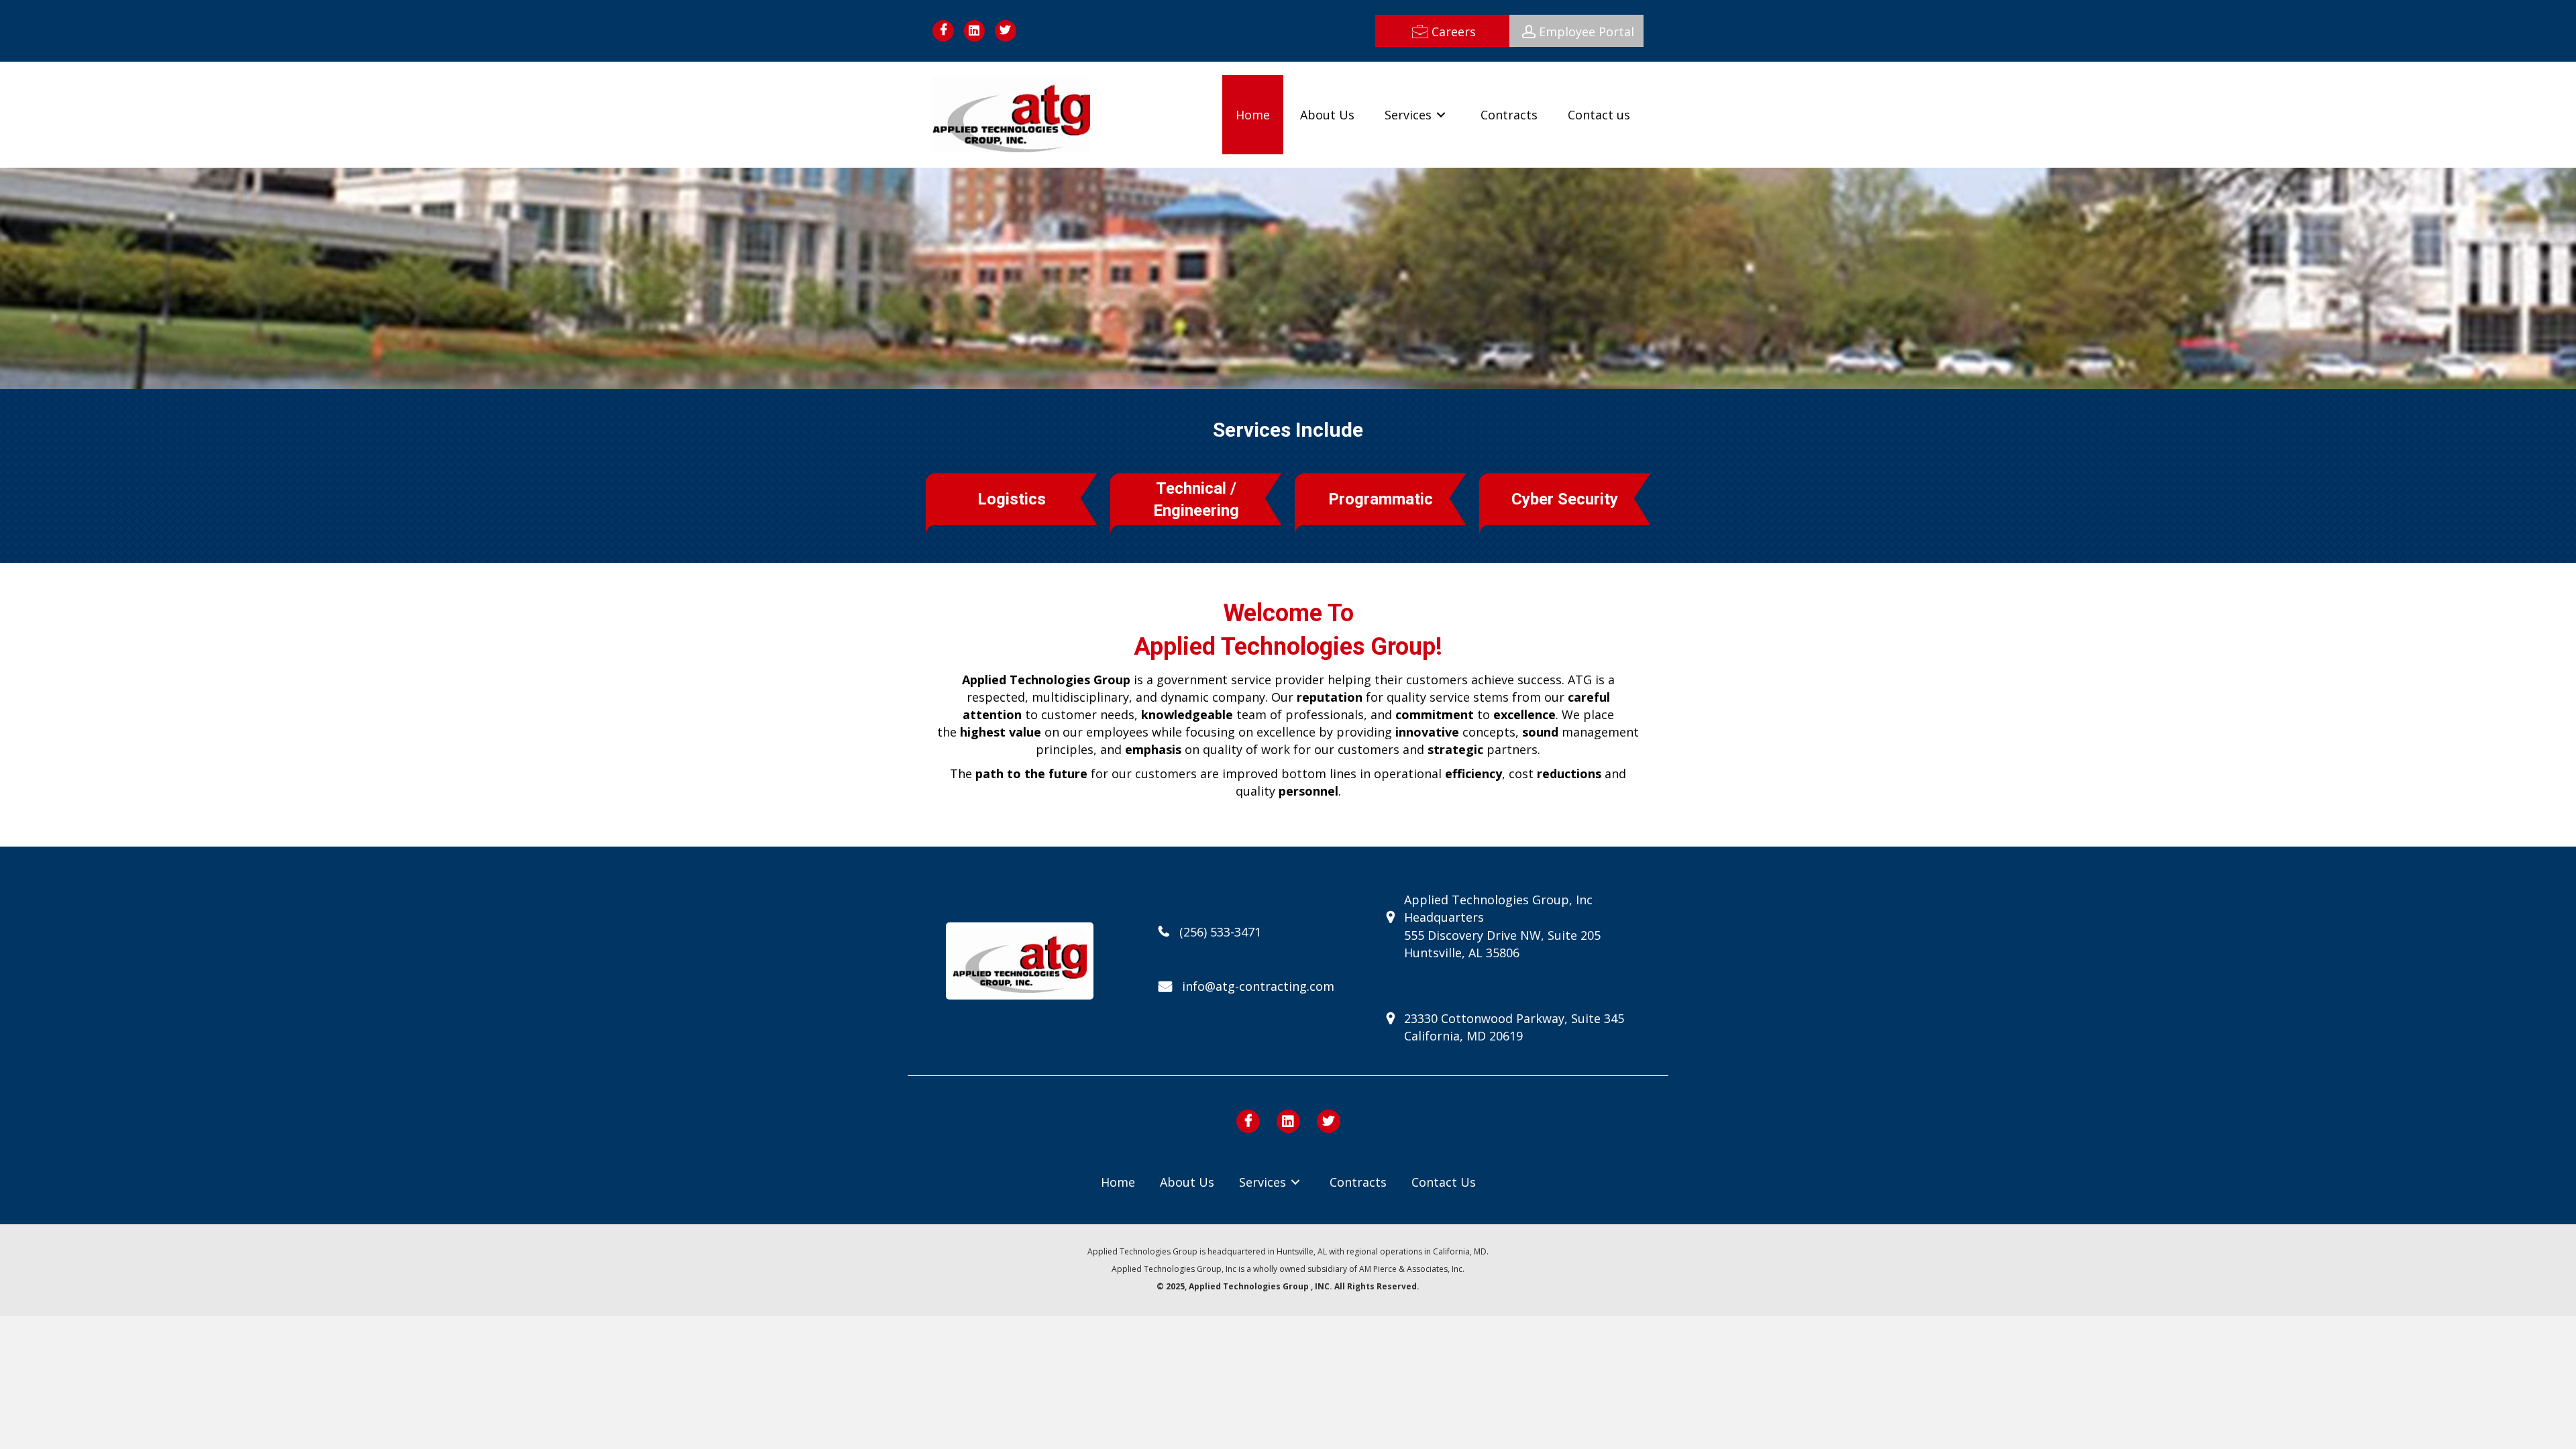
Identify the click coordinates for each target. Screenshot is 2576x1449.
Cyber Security (1565, 499)
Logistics (1012, 499)
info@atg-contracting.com (1258, 986)
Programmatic (1381, 499)
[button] (1442, 31)
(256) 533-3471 (1220, 932)
